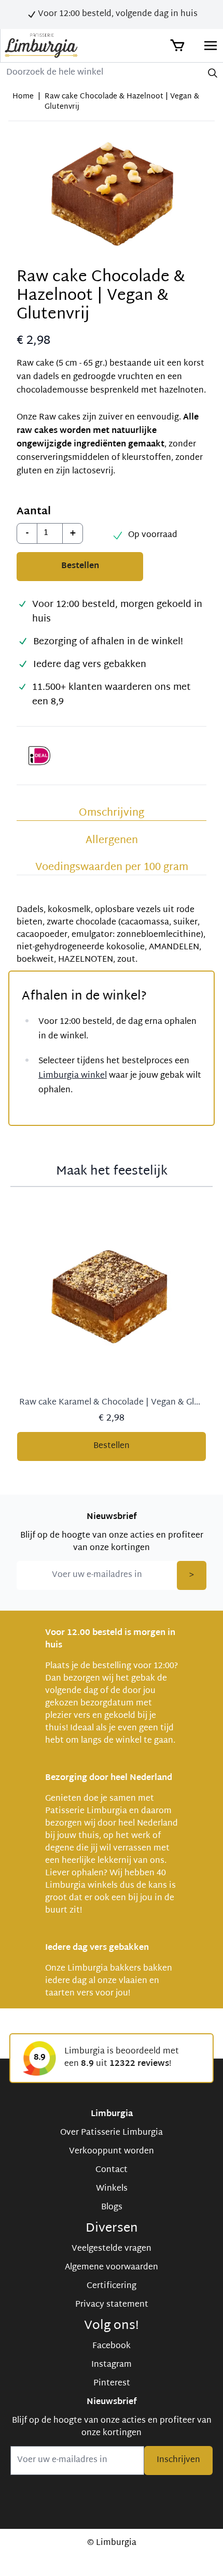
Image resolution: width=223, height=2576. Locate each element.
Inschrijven (178, 2460)
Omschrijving (112, 813)
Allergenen (112, 841)
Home (23, 97)
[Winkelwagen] (176, 46)
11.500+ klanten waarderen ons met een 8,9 (112, 695)
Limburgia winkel (73, 1076)
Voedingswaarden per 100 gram (112, 867)
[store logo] (41, 46)
